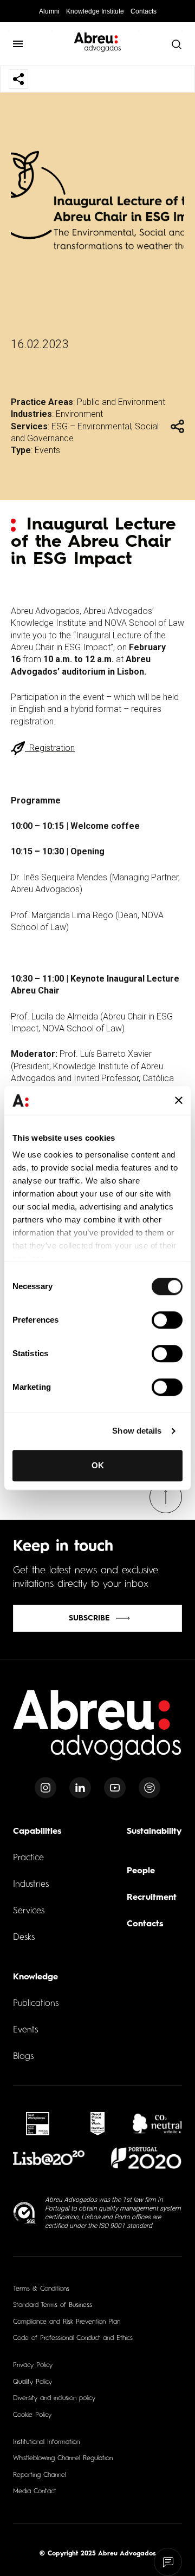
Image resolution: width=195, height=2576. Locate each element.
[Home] (97, 1732)
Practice (28, 1858)
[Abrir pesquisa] (176, 44)
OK (98, 1465)
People (141, 1871)
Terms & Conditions (41, 2289)
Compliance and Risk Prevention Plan (67, 2322)
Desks (24, 1938)
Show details (137, 1431)
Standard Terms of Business (53, 2305)
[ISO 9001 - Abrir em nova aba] (25, 2213)
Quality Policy (32, 2382)
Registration (50, 748)
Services (29, 1911)
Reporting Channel (40, 2475)
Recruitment (152, 1898)
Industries (31, 1885)
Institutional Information (46, 2442)
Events (47, 450)
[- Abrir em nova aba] (38, 2124)
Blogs (23, 2057)
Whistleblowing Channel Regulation (63, 2459)
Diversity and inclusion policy (54, 2398)
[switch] (167, 1320)
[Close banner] (179, 1101)
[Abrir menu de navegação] (18, 44)
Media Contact (35, 2492)
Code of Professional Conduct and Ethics (73, 2338)
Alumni (49, 11)
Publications (36, 2004)
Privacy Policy (33, 2365)
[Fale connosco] (168, 2562)
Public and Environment (121, 402)
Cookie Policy (32, 2415)
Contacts (144, 11)
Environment (79, 414)
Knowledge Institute (95, 11)
